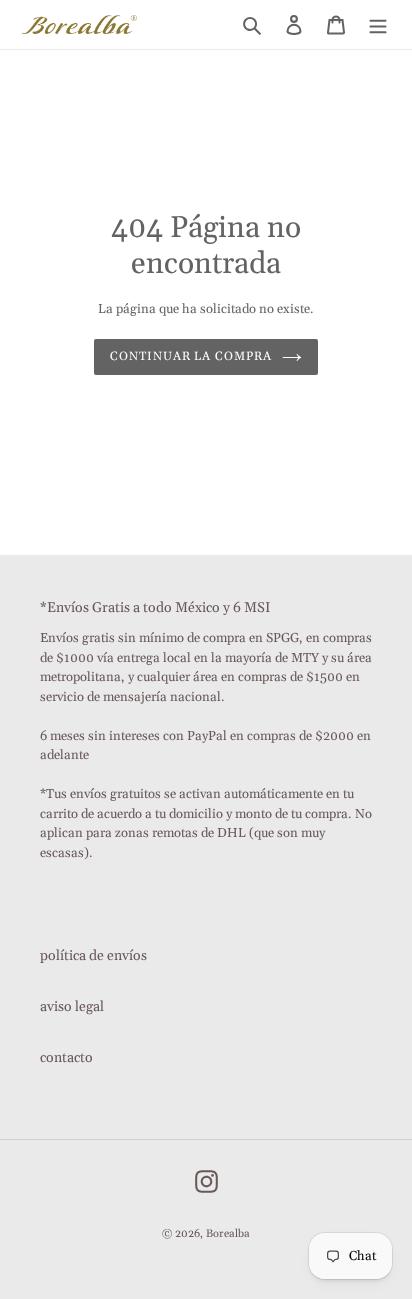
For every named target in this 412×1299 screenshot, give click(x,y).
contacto (66, 1058)
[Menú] (378, 24)
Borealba (228, 1234)
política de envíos (93, 956)
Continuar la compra (191, 356)
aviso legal (72, 1007)
